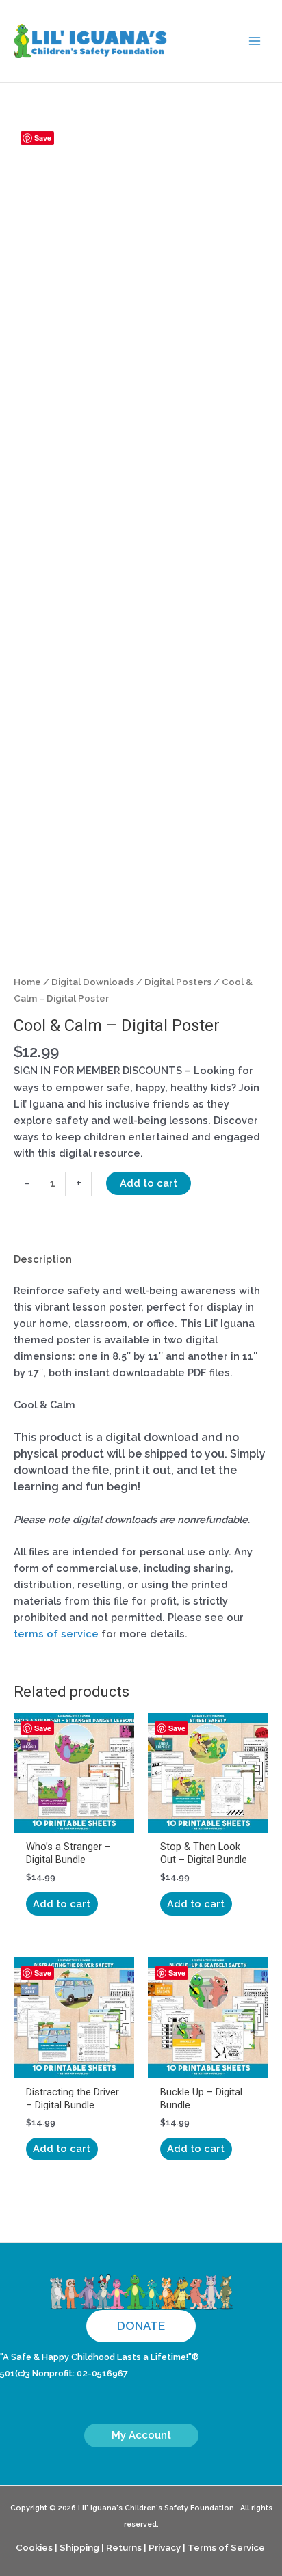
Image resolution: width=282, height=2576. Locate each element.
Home (27, 982)
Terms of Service (226, 2547)
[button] (141, 2326)
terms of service (56, 1634)
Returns (124, 2547)
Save (43, 138)
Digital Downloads (93, 982)
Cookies (34, 2547)
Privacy (165, 2547)
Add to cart (149, 1183)
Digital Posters (178, 982)
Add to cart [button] (62, 1904)
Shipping (79, 2547)
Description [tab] (43, 1259)
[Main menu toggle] (255, 41)
